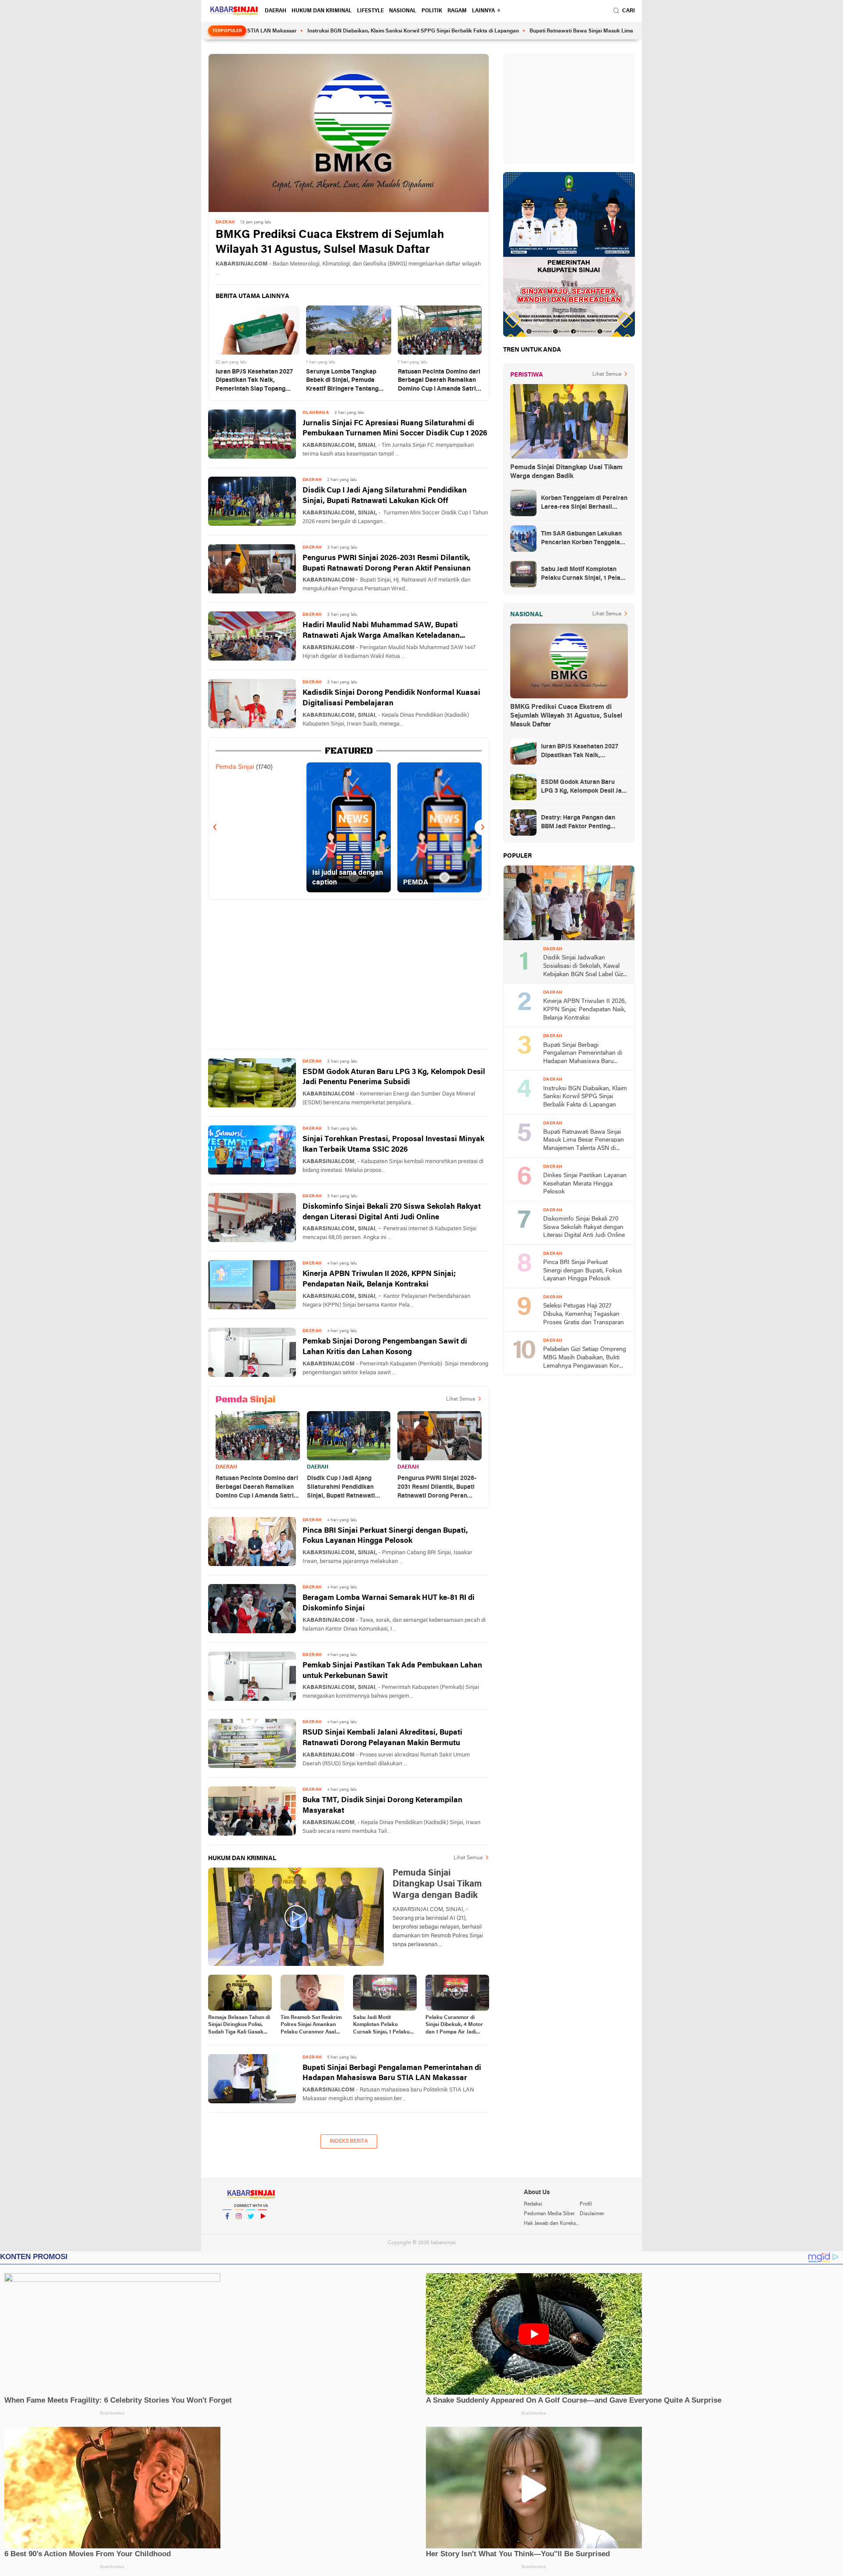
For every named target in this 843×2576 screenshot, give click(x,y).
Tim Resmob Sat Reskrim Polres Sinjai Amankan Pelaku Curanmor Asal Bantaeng (311, 2026)
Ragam (457, 11)
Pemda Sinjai (235, 767)
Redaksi (533, 2204)
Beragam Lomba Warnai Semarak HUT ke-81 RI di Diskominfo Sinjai (389, 1603)
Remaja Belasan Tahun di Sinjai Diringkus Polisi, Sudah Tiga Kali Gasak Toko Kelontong (239, 2026)
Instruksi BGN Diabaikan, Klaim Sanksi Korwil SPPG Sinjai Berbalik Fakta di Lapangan (328, 31)
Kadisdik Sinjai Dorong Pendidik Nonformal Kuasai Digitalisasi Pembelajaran (391, 698)
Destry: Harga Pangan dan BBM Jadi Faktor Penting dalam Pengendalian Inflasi (579, 823)
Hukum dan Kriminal (322, 11)
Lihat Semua (461, 1399)
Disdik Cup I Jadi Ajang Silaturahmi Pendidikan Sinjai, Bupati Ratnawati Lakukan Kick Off (385, 496)
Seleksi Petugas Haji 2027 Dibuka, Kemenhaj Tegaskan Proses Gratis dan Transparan (584, 1314)
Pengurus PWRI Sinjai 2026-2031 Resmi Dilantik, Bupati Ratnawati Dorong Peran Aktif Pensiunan (387, 563)
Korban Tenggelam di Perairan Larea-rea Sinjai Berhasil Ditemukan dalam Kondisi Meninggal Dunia (584, 503)
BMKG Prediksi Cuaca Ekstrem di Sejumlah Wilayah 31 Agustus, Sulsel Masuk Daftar (330, 243)
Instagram (239, 2228)
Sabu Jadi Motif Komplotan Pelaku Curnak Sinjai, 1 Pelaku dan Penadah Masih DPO (384, 2026)
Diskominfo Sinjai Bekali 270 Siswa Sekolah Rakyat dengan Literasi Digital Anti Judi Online (392, 1212)
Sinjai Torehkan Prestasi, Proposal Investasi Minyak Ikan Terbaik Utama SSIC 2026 (393, 1144)
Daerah (276, 11)
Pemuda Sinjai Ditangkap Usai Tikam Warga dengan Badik (566, 472)
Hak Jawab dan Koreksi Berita (551, 2224)
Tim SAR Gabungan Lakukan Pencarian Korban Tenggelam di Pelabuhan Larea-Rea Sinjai (584, 539)
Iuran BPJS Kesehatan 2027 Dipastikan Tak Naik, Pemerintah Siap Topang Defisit (254, 381)
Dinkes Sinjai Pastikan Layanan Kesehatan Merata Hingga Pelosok (585, 1184)
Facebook (227, 2228)
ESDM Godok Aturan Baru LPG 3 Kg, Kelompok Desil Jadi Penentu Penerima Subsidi (394, 1077)
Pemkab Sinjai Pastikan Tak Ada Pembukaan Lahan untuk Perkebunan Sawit (392, 1671)
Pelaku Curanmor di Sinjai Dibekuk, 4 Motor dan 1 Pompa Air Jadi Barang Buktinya (454, 2026)
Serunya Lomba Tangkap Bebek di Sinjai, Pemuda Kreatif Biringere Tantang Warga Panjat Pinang (342, 381)
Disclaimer (592, 2214)
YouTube (263, 2228)
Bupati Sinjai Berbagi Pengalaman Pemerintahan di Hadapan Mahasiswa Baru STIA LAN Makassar (392, 2073)
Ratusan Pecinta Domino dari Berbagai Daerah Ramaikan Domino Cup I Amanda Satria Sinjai (439, 381)
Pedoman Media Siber (549, 2214)
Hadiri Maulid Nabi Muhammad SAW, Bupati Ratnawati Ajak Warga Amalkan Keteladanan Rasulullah (381, 631)
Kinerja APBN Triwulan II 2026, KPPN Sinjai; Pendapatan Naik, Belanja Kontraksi (379, 1279)
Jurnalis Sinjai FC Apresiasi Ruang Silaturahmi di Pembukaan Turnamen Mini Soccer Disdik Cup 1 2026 (395, 429)
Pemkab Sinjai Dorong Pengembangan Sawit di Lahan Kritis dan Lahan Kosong (385, 1347)
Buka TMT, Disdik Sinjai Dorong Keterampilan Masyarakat (382, 1805)
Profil (586, 2204)
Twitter (251, 2228)
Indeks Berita (349, 2141)
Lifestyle (370, 11)
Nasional (403, 11)
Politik (432, 11)
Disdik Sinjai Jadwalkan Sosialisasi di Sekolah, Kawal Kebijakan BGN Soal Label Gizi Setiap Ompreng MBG (584, 967)
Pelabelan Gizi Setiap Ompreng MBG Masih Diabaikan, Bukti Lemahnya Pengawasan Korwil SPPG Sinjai (585, 1358)
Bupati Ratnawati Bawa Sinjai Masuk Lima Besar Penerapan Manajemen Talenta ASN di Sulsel (560, 31)
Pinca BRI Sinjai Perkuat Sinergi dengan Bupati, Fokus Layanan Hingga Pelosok (385, 1536)
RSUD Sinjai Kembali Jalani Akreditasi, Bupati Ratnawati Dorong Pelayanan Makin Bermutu (382, 1738)
